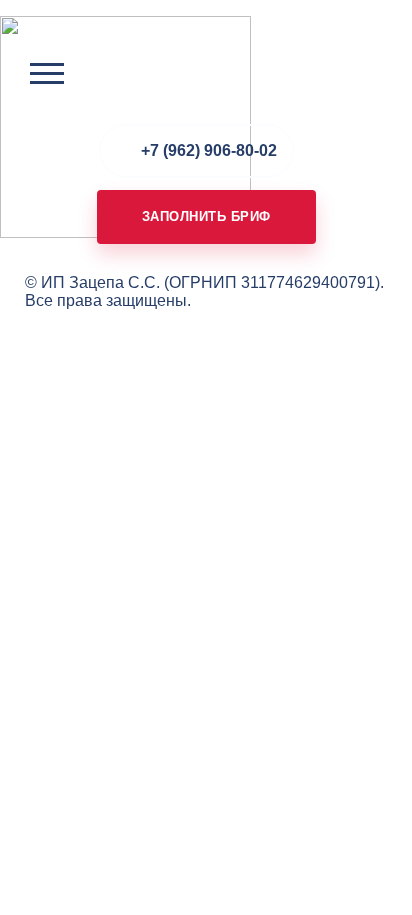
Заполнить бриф (206, 216)
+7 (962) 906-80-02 (209, 150)
